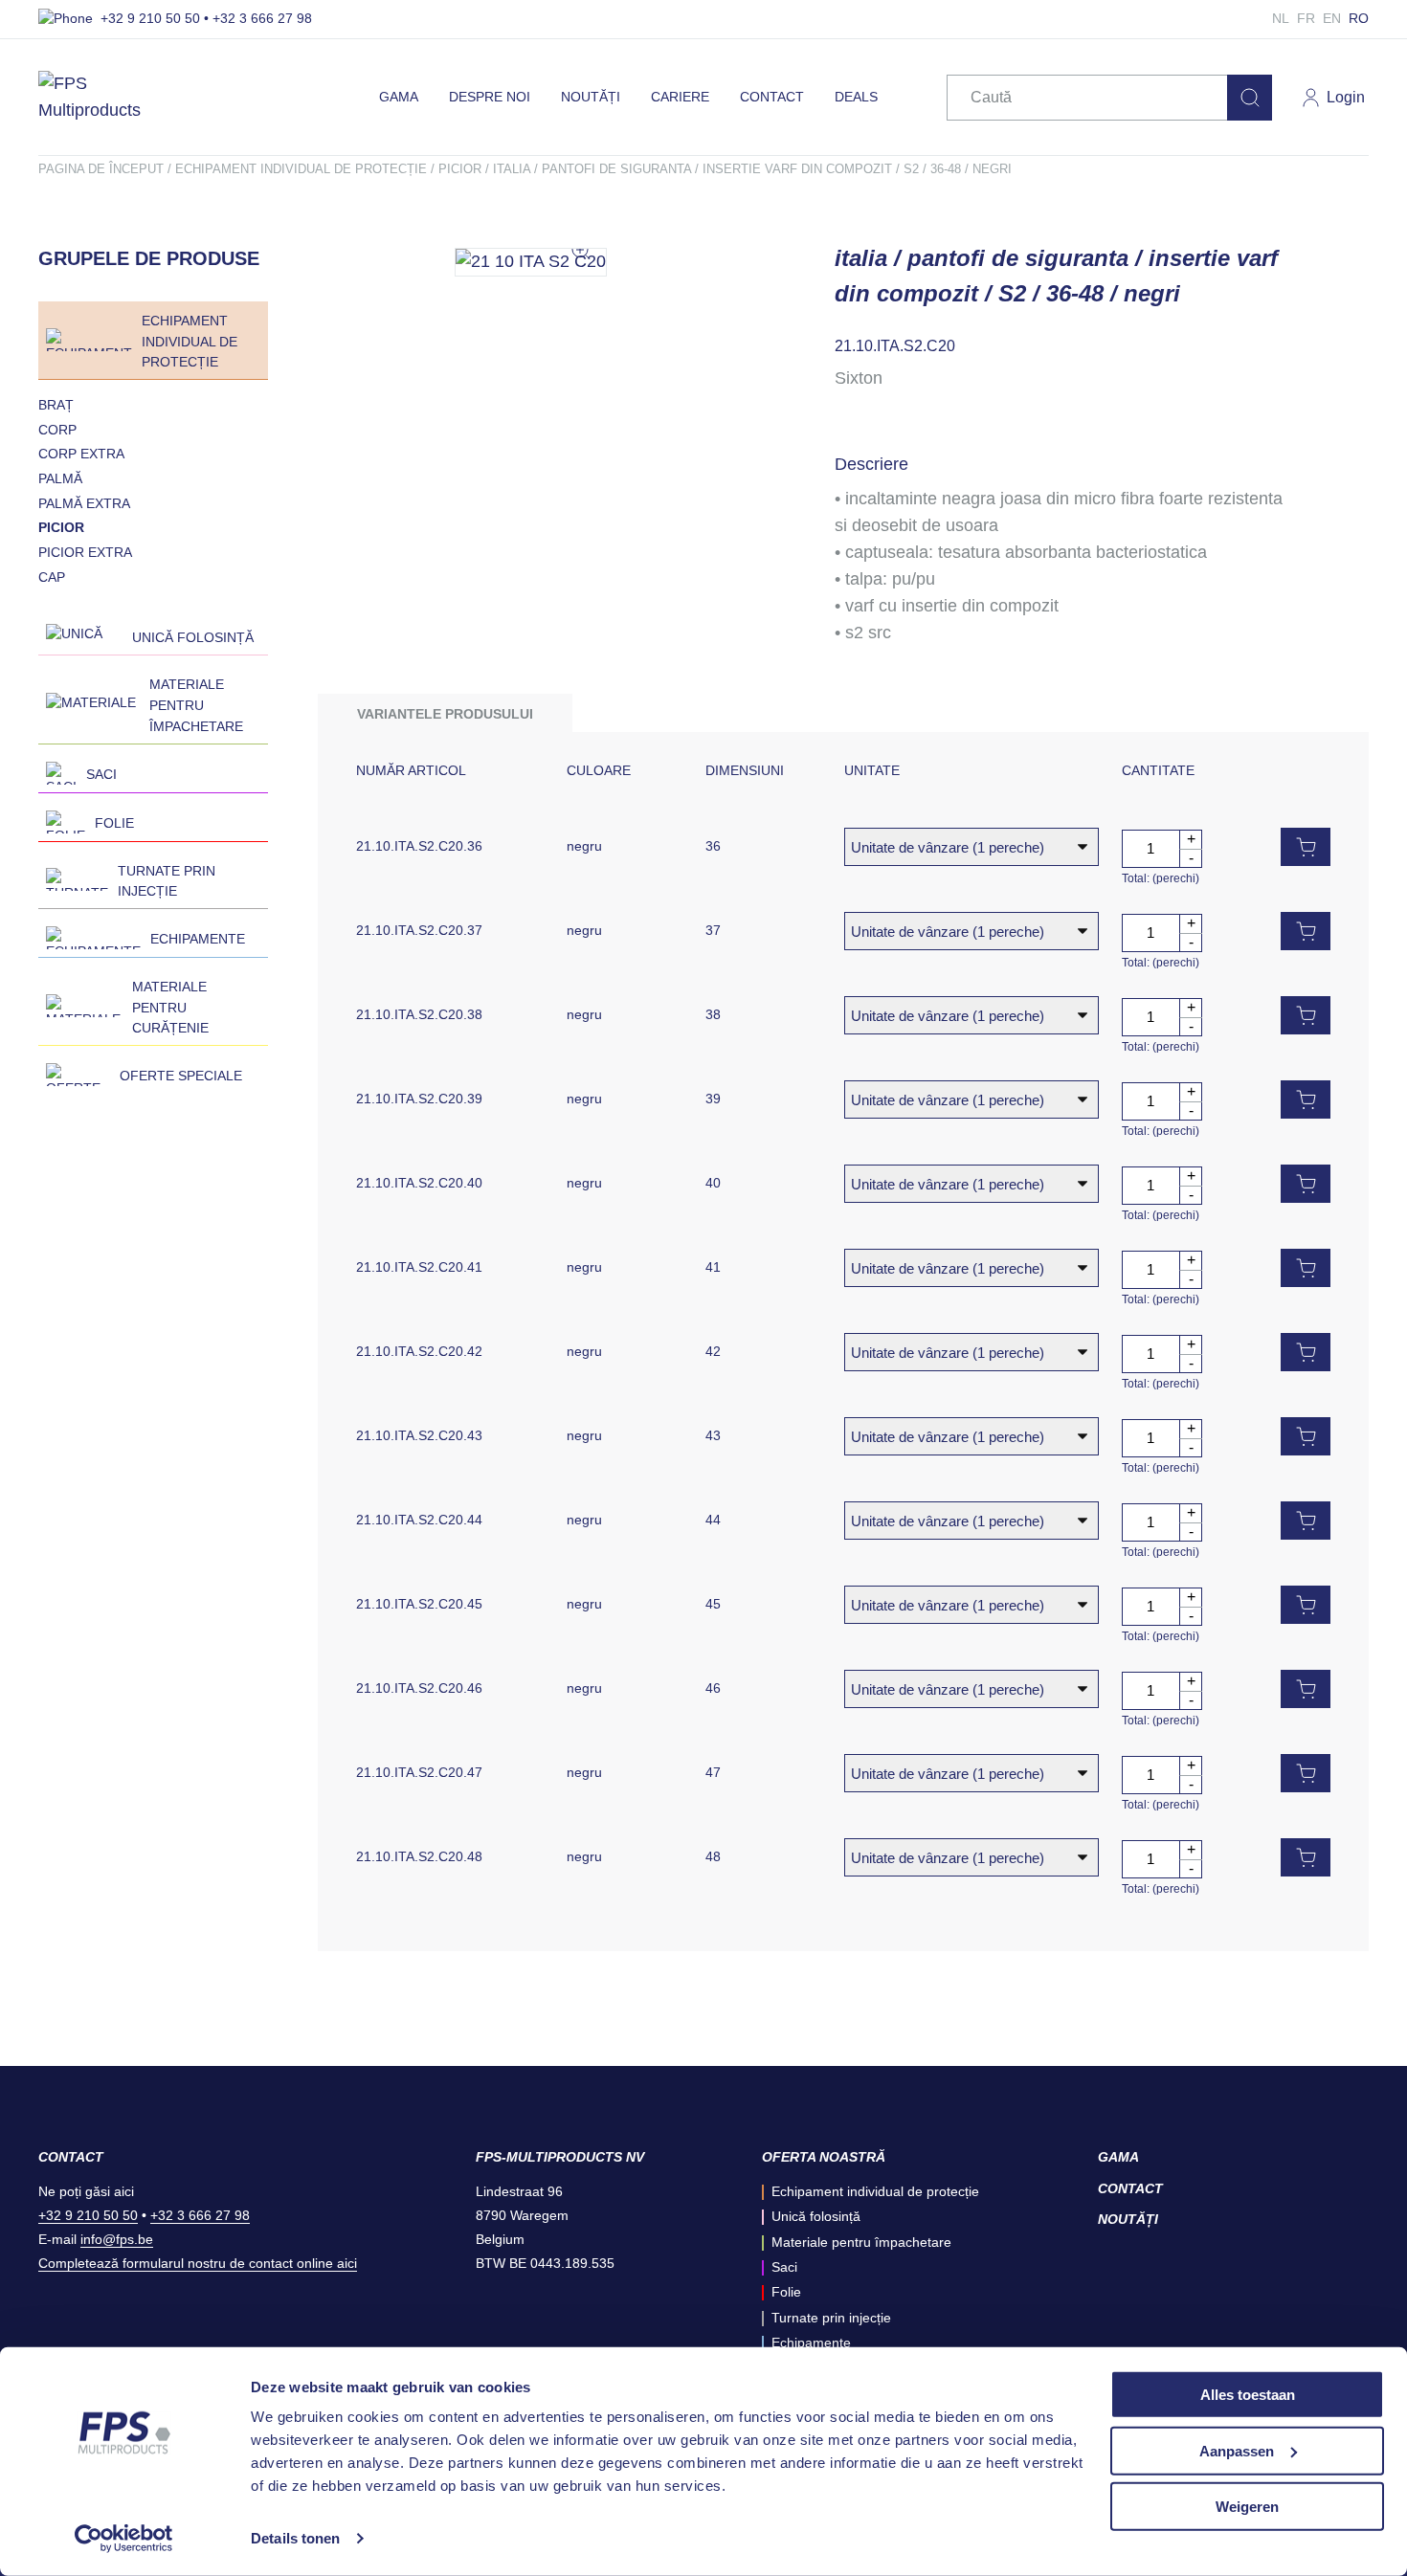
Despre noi (490, 97)
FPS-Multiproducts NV (560, 2157)
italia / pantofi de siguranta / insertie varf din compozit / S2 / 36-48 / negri (752, 169)
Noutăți (591, 97)
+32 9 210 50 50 (88, 2215)
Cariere (680, 97)
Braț (56, 405)
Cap (52, 577)
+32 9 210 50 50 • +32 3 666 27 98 (206, 18)
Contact (772, 97)
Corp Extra (81, 454)
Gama (399, 97)
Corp (57, 430)
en (1332, 18)
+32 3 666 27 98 (200, 2215)
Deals (856, 97)
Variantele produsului (445, 714)
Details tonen (295, 2538)
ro (1359, 18)
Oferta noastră (824, 2157)
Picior (460, 169)
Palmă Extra (84, 503)
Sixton (859, 378)
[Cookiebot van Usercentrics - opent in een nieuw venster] (124, 2539)
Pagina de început (101, 169)
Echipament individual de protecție (301, 169)
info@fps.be (117, 2239)
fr (1306, 18)
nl (1281, 18)
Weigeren (1247, 2507)
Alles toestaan (1248, 2395)
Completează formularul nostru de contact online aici (198, 2263)
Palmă (60, 478)
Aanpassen (1237, 2450)
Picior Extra (85, 552)
